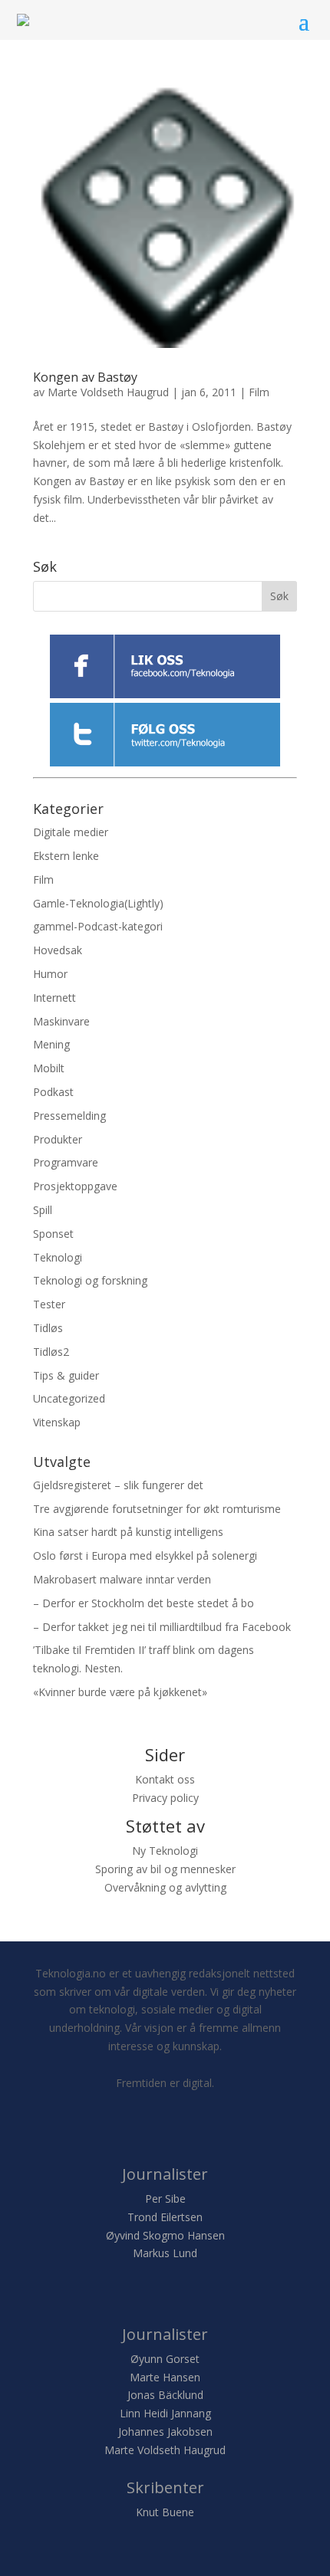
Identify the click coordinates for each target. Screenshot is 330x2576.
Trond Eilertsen (165, 2217)
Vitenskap (57, 1422)
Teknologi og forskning (90, 1280)
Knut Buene (165, 2512)
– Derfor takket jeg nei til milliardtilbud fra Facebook (162, 1627)
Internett (54, 998)
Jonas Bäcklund (165, 2395)
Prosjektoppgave (75, 1186)
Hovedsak (58, 950)
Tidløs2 (51, 1352)
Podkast (53, 1092)
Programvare (66, 1162)
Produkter (58, 1139)
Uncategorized (69, 1398)
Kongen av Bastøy (85, 377)
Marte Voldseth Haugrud (108, 392)
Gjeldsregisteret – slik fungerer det (118, 1485)
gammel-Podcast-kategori (98, 926)
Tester (49, 1304)
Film (259, 392)
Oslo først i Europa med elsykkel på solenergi (145, 1555)
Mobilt (49, 1068)
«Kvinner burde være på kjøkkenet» (120, 1692)
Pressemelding (69, 1116)
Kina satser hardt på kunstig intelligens (128, 1532)
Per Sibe (165, 2199)
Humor (50, 974)
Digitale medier (71, 832)
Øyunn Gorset (165, 2359)
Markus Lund (165, 2253)
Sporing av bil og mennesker (165, 1869)
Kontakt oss (165, 1779)
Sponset (53, 1234)
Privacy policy (165, 1798)
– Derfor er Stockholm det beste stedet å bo (144, 1603)
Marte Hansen (165, 2377)
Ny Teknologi (165, 1851)
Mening (51, 1044)
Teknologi (58, 1257)
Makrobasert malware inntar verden (122, 1579)
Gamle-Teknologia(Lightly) (98, 903)
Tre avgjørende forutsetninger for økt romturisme (157, 1509)
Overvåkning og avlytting (165, 1887)
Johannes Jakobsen (165, 2432)
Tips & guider (66, 1375)
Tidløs (48, 1328)
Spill (43, 1210)
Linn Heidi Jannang (165, 2413)
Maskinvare (61, 1021)
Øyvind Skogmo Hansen (165, 2235)
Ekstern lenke (66, 856)
